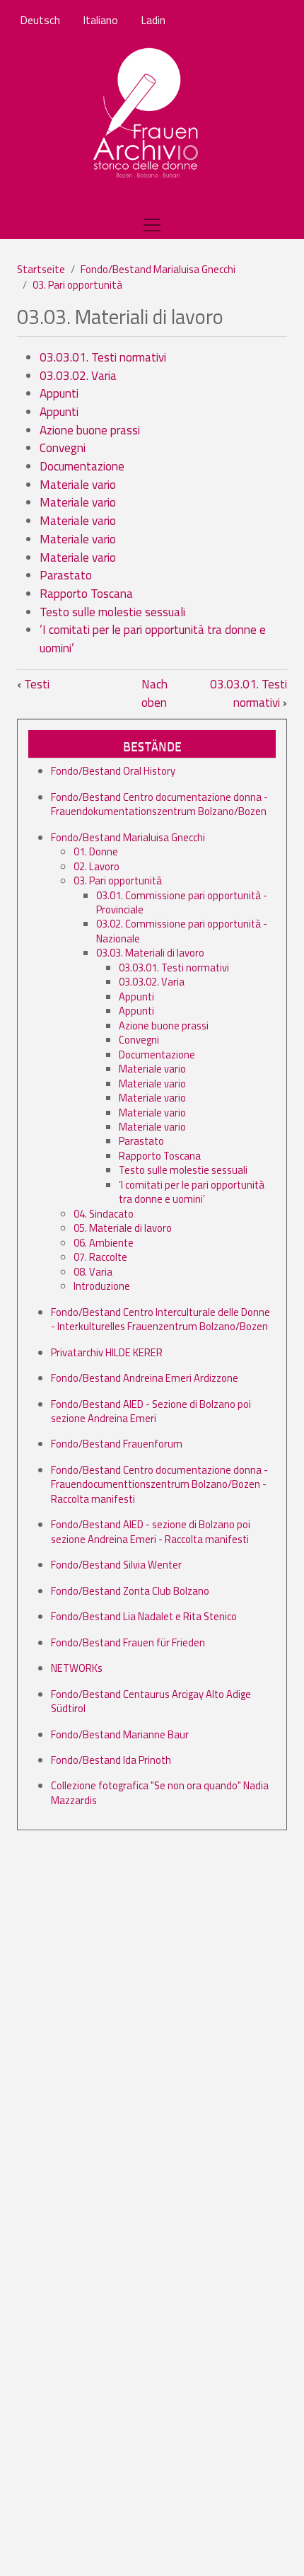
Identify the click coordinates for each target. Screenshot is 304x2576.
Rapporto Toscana (86, 594)
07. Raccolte (100, 1257)
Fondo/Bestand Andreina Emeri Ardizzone (145, 1378)
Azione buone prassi (90, 430)
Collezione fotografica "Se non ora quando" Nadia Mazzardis (160, 1792)
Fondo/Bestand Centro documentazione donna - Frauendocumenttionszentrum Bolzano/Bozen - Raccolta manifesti (159, 1484)
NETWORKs (77, 1668)
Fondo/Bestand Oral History (113, 771)
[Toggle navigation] (152, 225)
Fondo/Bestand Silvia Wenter (116, 1565)
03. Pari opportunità (77, 285)
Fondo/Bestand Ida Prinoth (111, 1760)
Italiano (100, 20)
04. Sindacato (104, 1214)
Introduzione (102, 1286)
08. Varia (93, 1272)
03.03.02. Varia (78, 376)
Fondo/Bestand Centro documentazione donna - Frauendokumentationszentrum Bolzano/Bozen (159, 804)
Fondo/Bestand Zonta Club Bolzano (130, 1591)
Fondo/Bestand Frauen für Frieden (128, 1642)
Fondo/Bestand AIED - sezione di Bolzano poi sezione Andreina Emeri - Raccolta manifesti (151, 1531)
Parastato (66, 575)
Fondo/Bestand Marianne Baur (120, 1734)
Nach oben (154, 693)
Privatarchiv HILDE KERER (107, 1352)
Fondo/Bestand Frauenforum (117, 1444)
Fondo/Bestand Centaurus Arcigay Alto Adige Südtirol (151, 1701)
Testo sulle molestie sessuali (112, 612)
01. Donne (96, 851)
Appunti (59, 393)
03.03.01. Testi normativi (103, 357)
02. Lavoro (97, 866)
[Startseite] (147, 114)
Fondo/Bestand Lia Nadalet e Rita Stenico (144, 1616)
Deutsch (40, 20)
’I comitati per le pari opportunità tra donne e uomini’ (153, 639)
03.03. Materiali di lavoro (150, 953)
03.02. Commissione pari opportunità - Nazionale (182, 931)
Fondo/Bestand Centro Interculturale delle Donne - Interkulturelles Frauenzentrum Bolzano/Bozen (160, 1319)
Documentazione (82, 466)
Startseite (41, 269)
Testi (33, 684)
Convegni (63, 448)
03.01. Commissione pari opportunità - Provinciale (182, 902)
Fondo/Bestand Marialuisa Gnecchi (158, 269)
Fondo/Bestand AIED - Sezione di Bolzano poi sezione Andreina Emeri (151, 1411)
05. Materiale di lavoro (123, 1228)
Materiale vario (78, 485)
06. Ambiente (104, 1243)
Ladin (153, 20)
